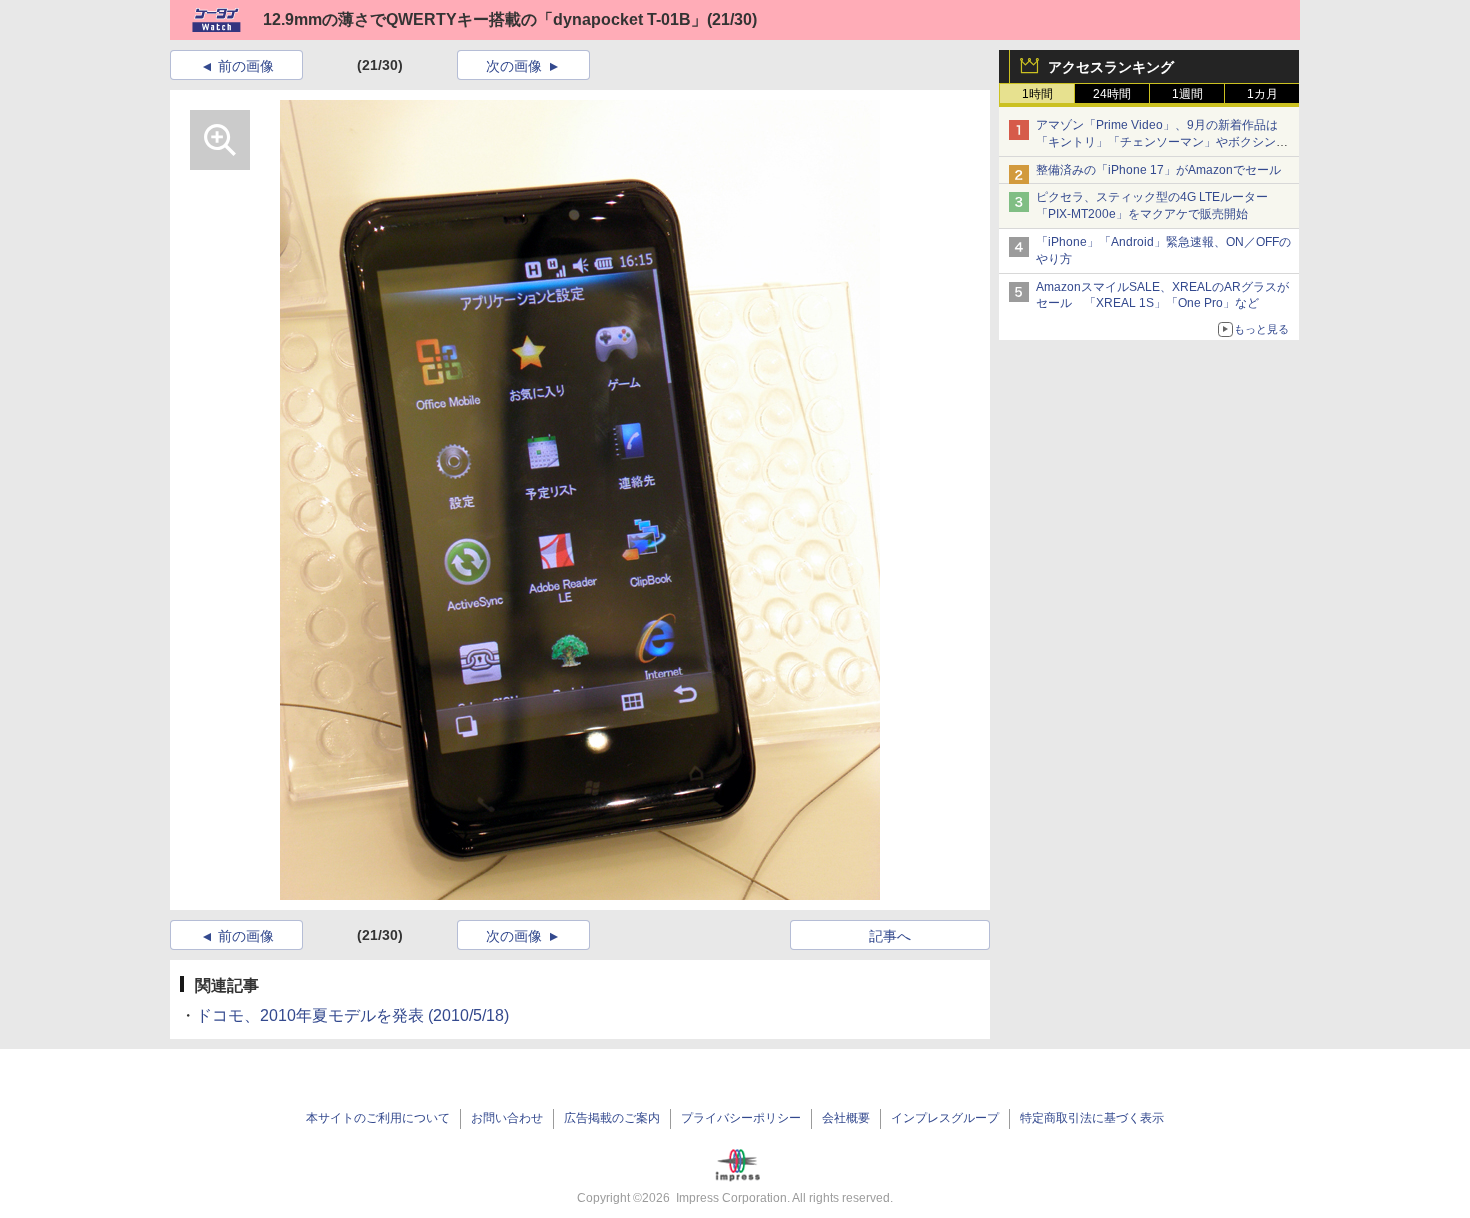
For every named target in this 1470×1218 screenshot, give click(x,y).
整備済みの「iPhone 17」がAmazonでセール (1158, 170)
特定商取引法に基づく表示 (1092, 1118)
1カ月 (1262, 94)
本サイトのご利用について (378, 1118)
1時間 (1037, 94)
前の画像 (246, 66)
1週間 (1187, 94)
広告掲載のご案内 (612, 1118)
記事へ (890, 936)
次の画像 (514, 66)
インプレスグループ (945, 1118)
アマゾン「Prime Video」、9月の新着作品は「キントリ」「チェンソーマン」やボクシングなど (1162, 142)
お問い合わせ (507, 1118)
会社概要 (846, 1118)
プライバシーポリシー (741, 1118)
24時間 (1112, 94)
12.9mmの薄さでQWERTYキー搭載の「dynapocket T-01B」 (485, 19)
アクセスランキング (1111, 67)
